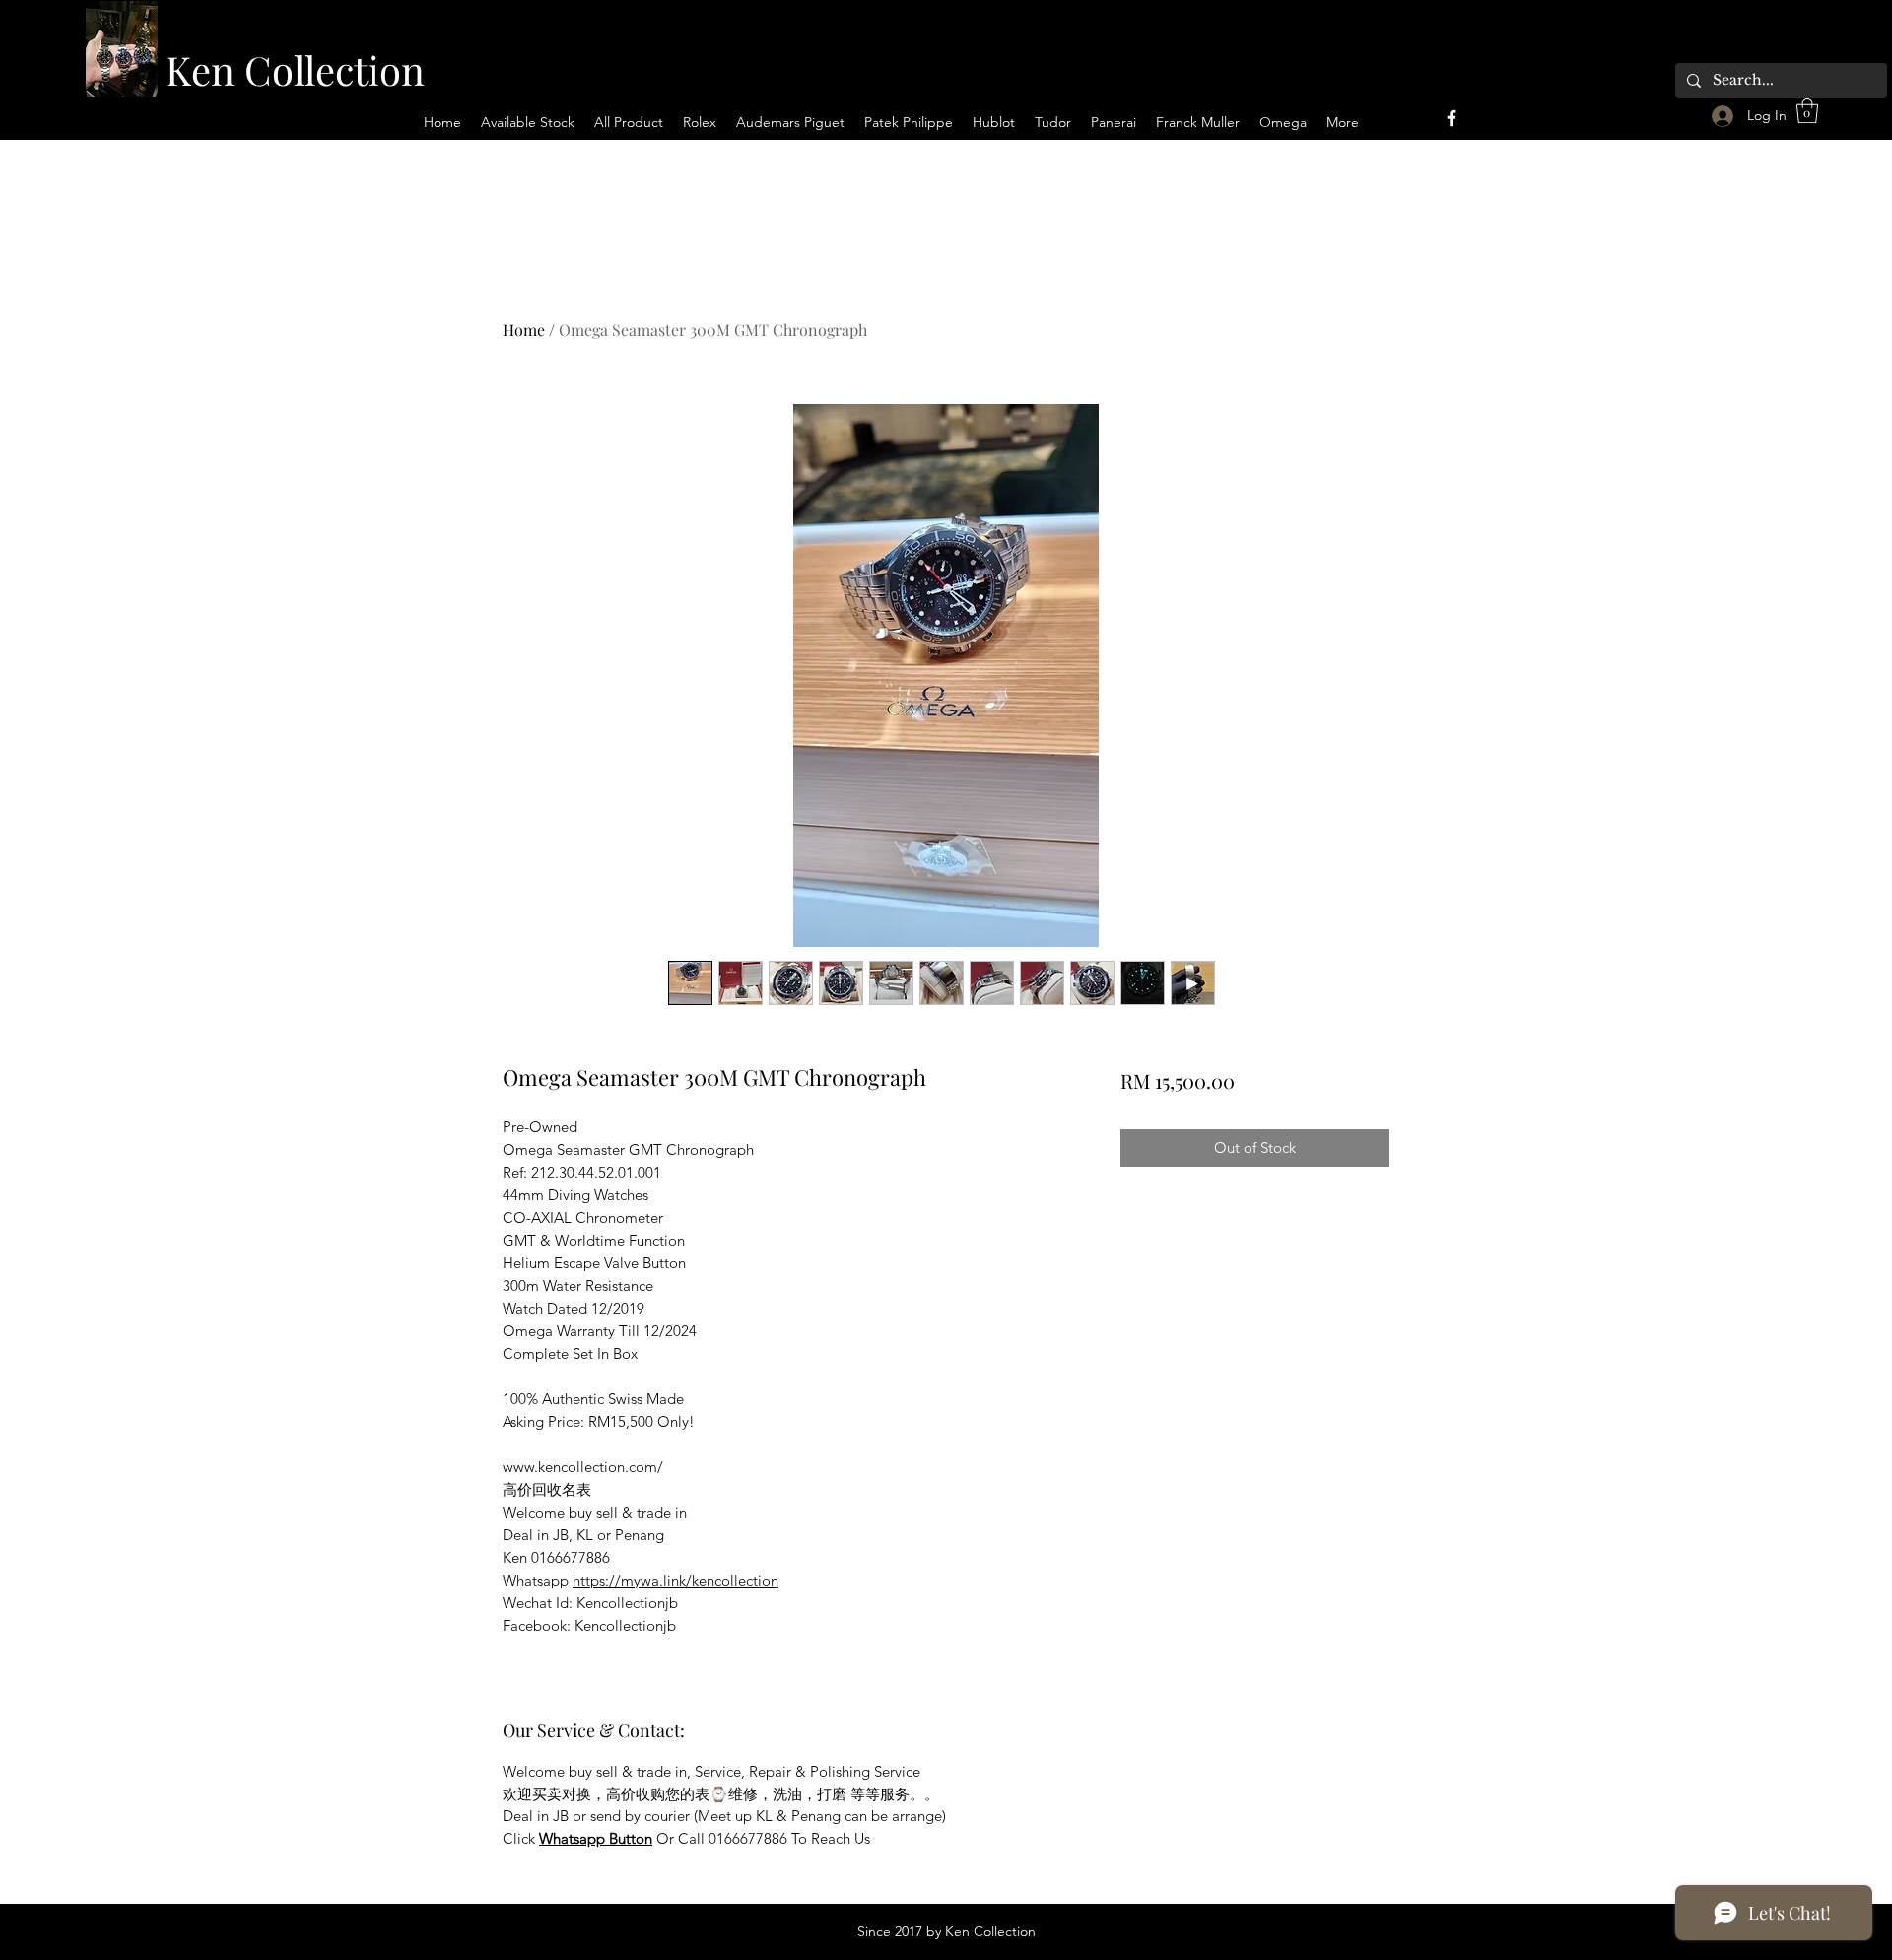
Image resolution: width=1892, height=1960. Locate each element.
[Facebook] (1452, 118)
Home (524, 330)
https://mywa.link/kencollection (676, 1580)
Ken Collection (295, 69)
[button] (1807, 110)
